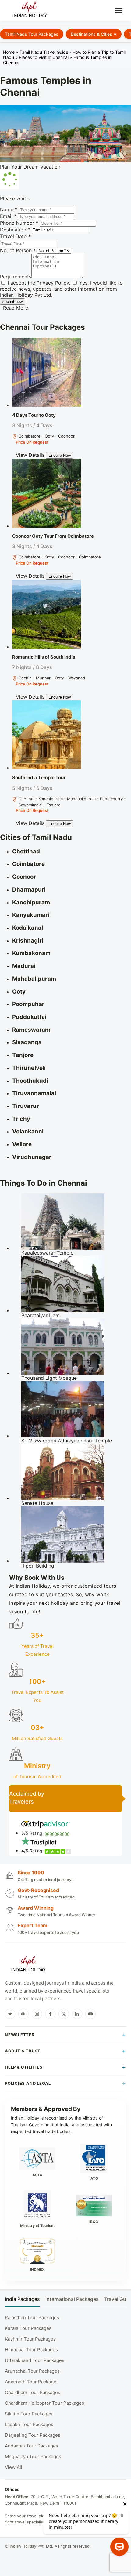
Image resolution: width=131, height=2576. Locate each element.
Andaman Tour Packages (32, 2446)
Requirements (16, 277)
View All (14, 2467)
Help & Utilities (24, 2067)
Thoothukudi (30, 1081)
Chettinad (26, 851)
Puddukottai (29, 1017)
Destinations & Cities (91, 34)
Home (9, 52)
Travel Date (15, 236)
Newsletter (20, 2035)
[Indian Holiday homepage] (28, 1965)
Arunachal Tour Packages (32, 2371)
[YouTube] (90, 2014)
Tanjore (23, 1055)
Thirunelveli (29, 1068)
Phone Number (19, 223)
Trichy (21, 1119)
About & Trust (23, 2051)
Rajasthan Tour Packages (32, 2318)
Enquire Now (60, 455)
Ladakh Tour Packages (29, 2424)
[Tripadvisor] (23, 2014)
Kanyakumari (31, 915)
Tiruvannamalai (34, 1093)
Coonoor (24, 877)
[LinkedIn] (77, 2014)
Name (9, 209)
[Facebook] (50, 2014)
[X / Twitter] (64, 2014)
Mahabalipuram (34, 979)
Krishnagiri (28, 941)
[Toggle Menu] (119, 10)
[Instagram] (37, 2014)
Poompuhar (28, 1004)
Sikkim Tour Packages (29, 2414)
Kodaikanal (28, 928)
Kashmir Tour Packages (30, 2339)
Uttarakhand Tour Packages (35, 2360)
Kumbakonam (31, 953)
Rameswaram (31, 1030)
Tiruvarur (26, 1106)
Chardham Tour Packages (33, 2392)
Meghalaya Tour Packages (33, 2456)
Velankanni (28, 1131)
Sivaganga (27, 1042)
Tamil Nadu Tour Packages (32, 34)
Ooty (19, 992)
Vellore (22, 1144)
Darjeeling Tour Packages (33, 2435)
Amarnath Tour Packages (32, 2382)
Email (8, 216)
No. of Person (18, 250)
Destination (15, 230)
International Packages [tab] (72, 2299)
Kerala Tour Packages (28, 2328)
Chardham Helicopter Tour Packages (44, 2403)
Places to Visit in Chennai (44, 57)
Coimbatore (28, 864)
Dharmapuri (29, 890)
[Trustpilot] (10, 2014)
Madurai (24, 966)
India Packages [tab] (22, 2299)
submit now (12, 302)
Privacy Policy (53, 283)
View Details (30, 455)
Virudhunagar (32, 1157)
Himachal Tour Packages (31, 2350)
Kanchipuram (31, 902)
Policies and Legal (28, 2083)
